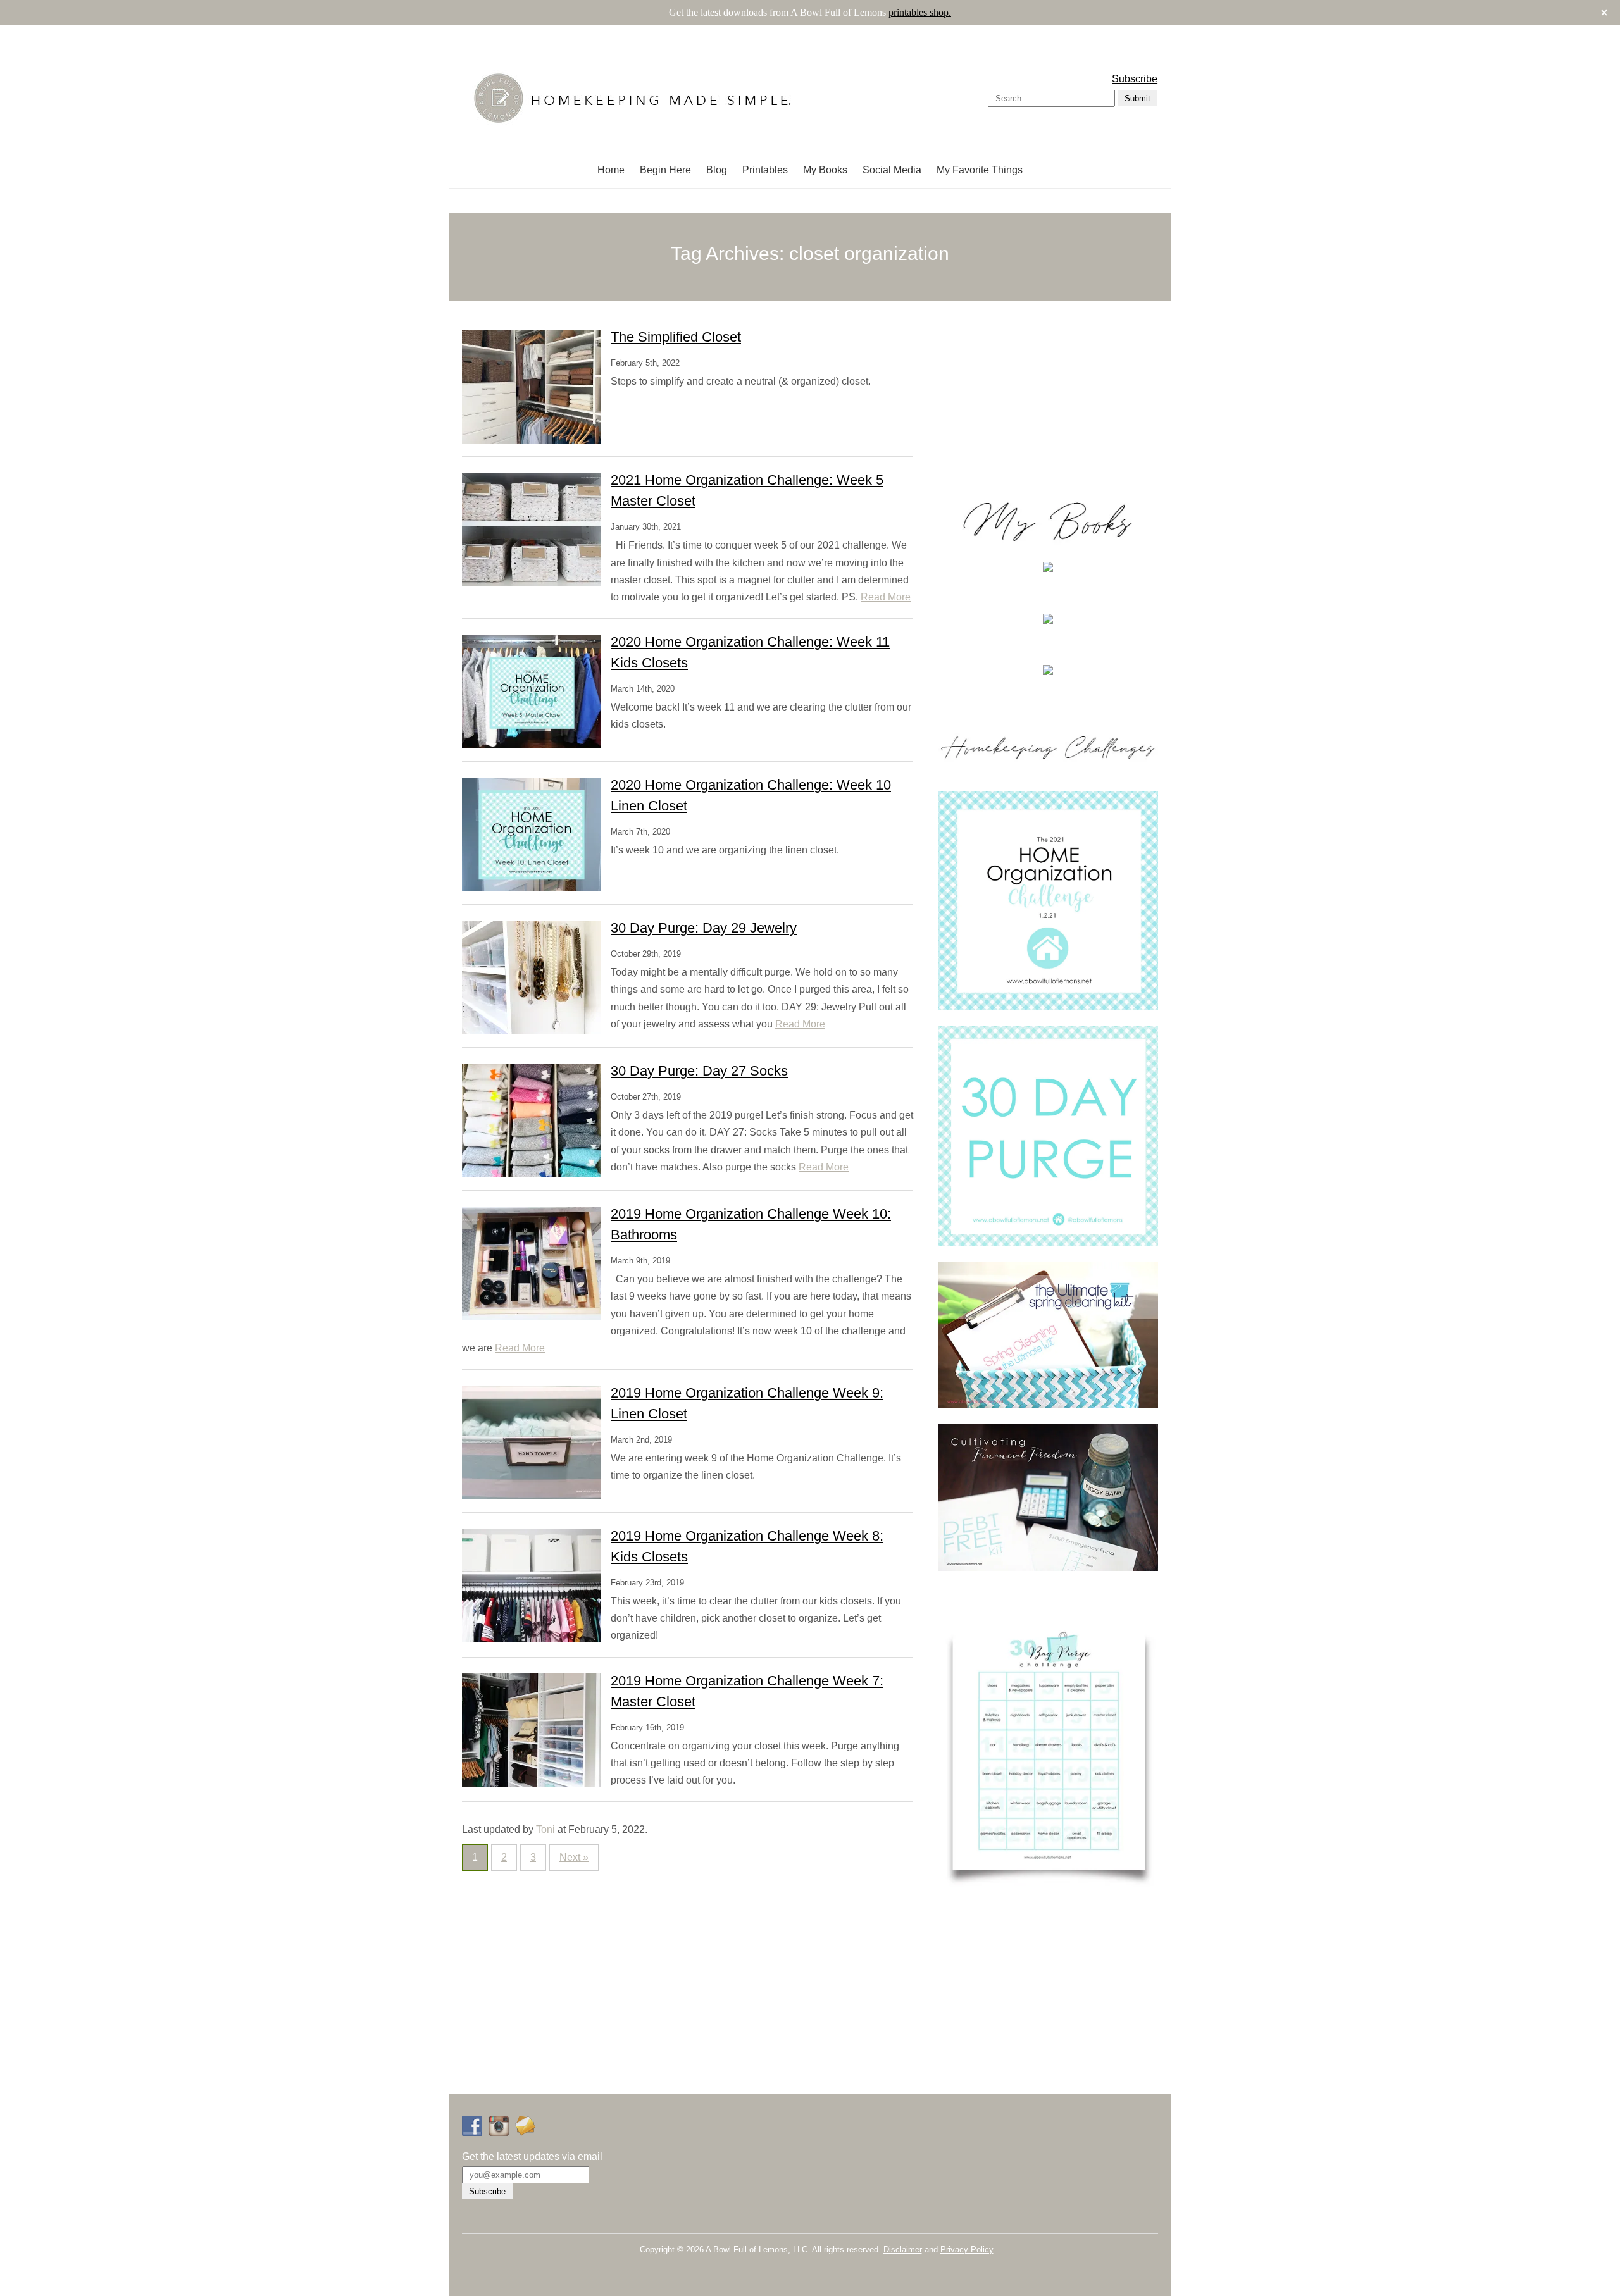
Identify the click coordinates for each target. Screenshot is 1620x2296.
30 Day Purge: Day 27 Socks (699, 1071)
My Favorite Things (980, 170)
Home (611, 170)
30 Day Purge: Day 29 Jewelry (704, 928)
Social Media (892, 170)
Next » (574, 1857)
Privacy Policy (967, 2249)
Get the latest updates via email (532, 2156)
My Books (825, 170)
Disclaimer (903, 2249)
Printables (765, 170)
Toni (545, 1829)
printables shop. (920, 12)
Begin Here (665, 170)
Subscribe (1135, 79)
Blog (717, 170)
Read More (886, 597)
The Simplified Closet (676, 337)
